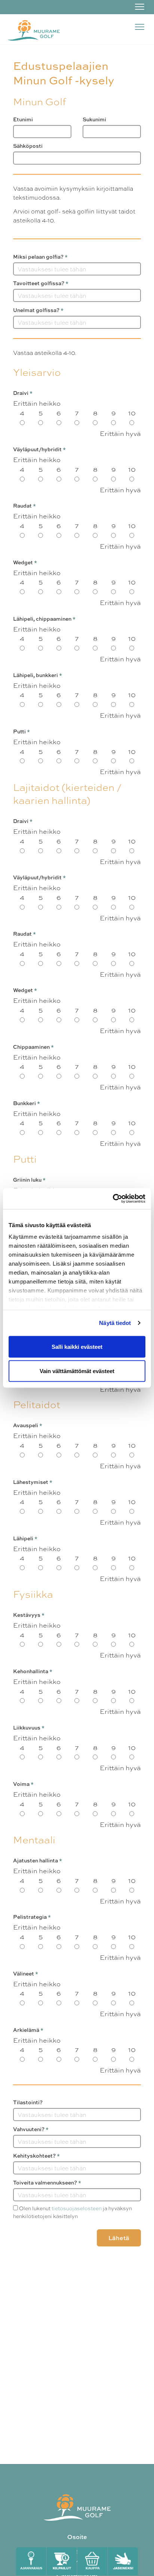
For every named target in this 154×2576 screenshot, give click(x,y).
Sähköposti (28, 146)
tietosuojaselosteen (77, 2208)
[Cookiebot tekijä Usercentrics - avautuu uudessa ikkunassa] (113, 1199)
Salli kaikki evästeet (77, 1346)
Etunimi (23, 119)
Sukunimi (94, 119)
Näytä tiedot (115, 1323)
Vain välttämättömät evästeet (77, 1371)
